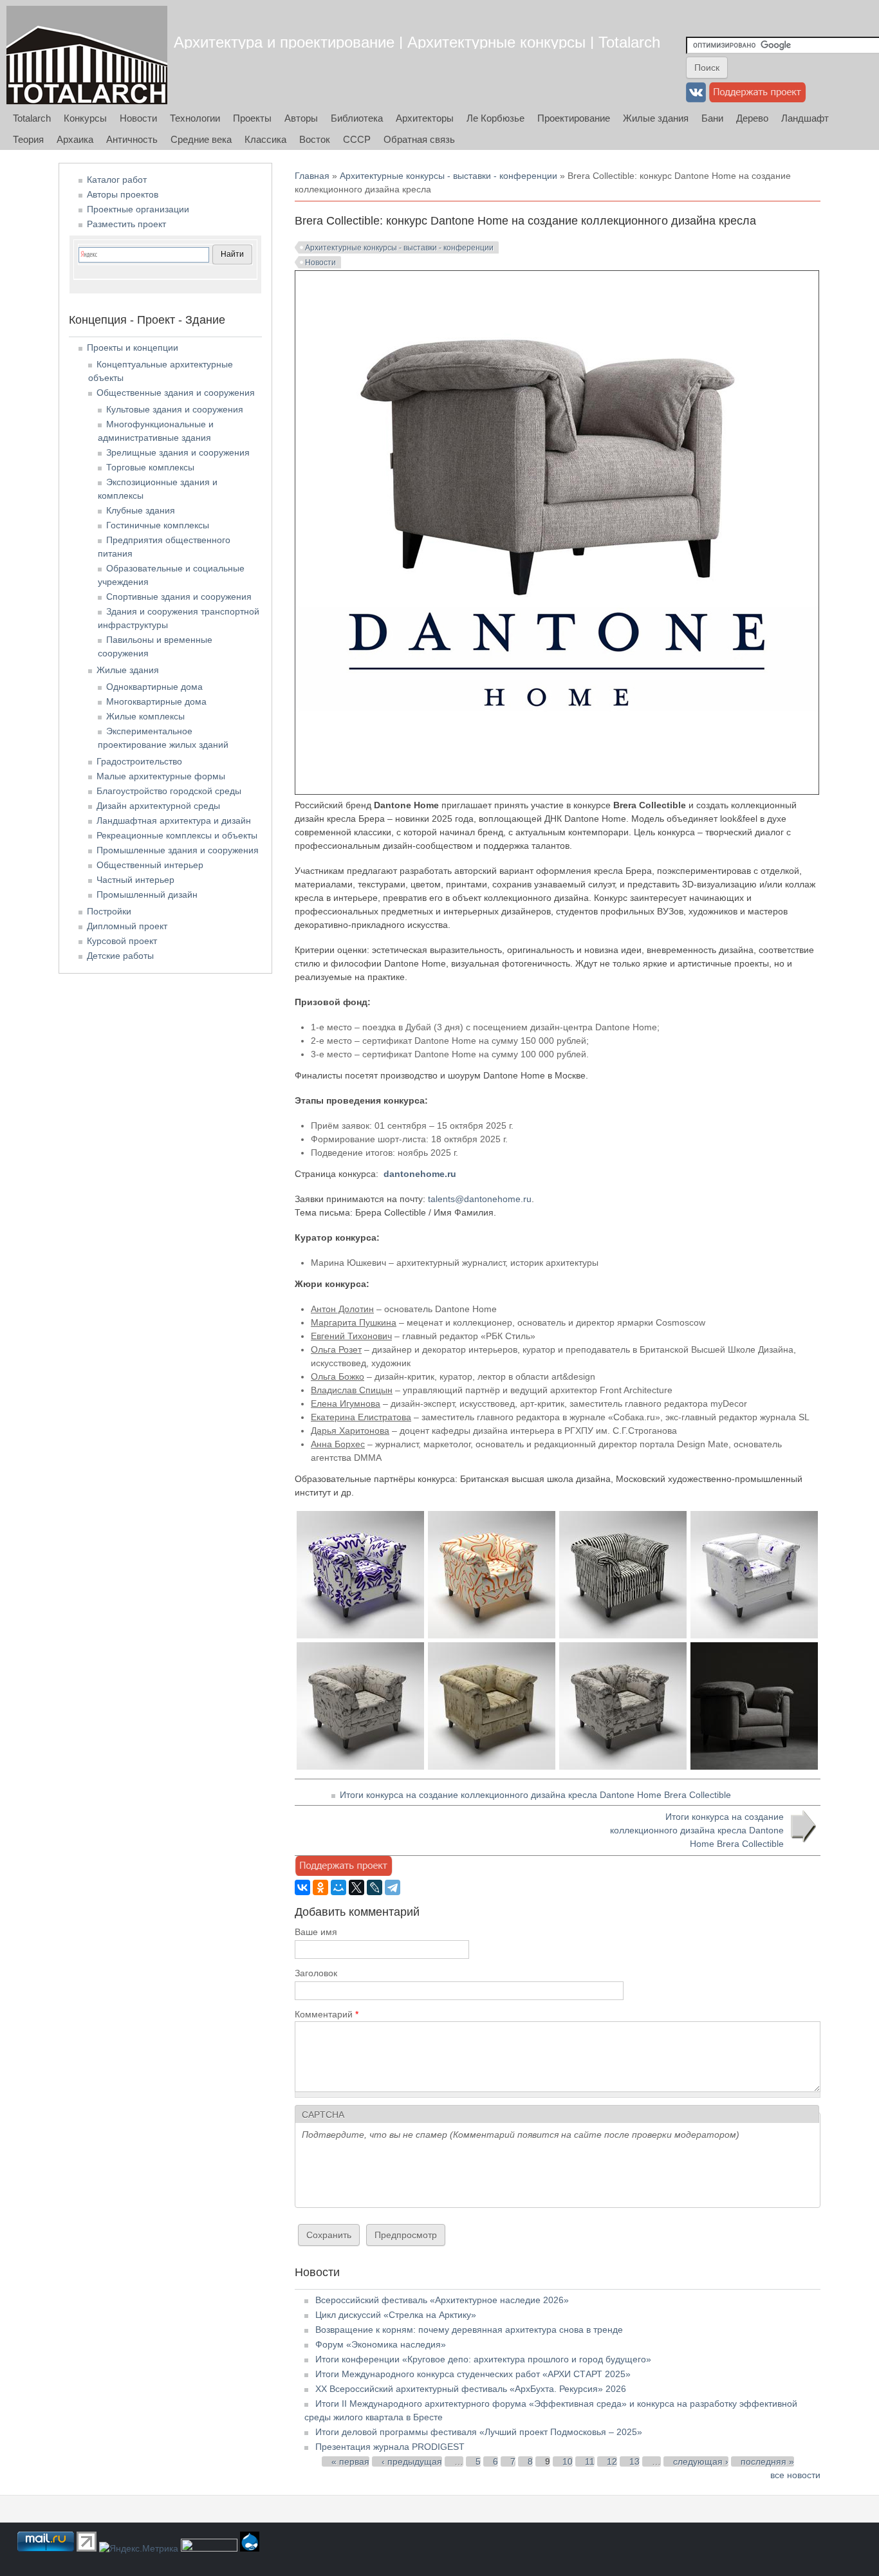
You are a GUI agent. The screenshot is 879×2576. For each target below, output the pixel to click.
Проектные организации (138, 209)
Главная (312, 176)
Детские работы (120, 956)
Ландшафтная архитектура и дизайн (174, 820)
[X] (356, 1887)
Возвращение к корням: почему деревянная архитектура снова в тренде (469, 2330)
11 (590, 2461)
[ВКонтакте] (302, 1887)
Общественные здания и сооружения (176, 393)
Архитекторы (425, 118)
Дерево (752, 118)
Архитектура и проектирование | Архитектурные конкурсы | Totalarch (417, 42)
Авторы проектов (123, 194)
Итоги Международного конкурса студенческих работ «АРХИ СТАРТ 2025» (473, 2374)
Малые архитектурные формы (161, 776)
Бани (712, 118)
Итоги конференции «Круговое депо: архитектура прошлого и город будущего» (483, 2359)
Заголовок (316, 1973)
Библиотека (357, 118)
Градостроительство (139, 761)
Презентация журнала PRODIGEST (390, 2447)
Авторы (301, 118)
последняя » (767, 2461)
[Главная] (87, 55)
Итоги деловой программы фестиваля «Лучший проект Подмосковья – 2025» (479, 2432)
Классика (265, 139)
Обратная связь (419, 139)
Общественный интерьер (150, 865)
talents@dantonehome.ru (480, 1199)
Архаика (75, 139)
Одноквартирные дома (154, 687)
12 (612, 2461)
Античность (132, 139)
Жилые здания (656, 118)
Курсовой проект (122, 941)
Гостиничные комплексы (158, 525)
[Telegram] (393, 1887)
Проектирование (574, 118)
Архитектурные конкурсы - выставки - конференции (449, 176)
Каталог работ (117, 180)
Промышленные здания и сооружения (178, 850)
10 (568, 2461)
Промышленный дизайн (147, 894)
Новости (138, 118)
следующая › (701, 2461)
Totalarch (32, 118)
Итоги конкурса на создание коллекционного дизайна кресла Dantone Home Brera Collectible (535, 1795)
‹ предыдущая (412, 2461)
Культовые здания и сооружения (175, 409)
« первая (350, 2461)
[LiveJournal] (375, 1887)
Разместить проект (126, 224)
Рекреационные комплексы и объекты (177, 835)
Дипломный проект (127, 926)
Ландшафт (805, 118)
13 (634, 2461)
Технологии (195, 118)
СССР (357, 139)
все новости (795, 2475)
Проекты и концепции (133, 347)
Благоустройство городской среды (169, 791)
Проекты (252, 118)
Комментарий (327, 2014)
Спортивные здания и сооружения (179, 597)
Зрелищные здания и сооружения (178, 452)
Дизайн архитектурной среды (158, 806)
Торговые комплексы (150, 467)
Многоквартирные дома (156, 701)
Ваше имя (316, 1932)
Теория (28, 139)
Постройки (109, 911)
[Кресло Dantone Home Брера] (360, 1635)
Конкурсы (85, 118)
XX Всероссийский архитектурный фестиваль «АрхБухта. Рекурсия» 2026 (471, 2389)
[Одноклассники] (320, 1887)
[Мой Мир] (338, 1887)
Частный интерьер (135, 880)
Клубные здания (141, 510)
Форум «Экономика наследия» (381, 2344)
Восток (315, 139)
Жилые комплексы (145, 716)
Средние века (201, 139)
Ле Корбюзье (495, 118)
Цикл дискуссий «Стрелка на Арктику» (396, 2315)
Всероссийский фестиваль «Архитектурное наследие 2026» (442, 2300)
